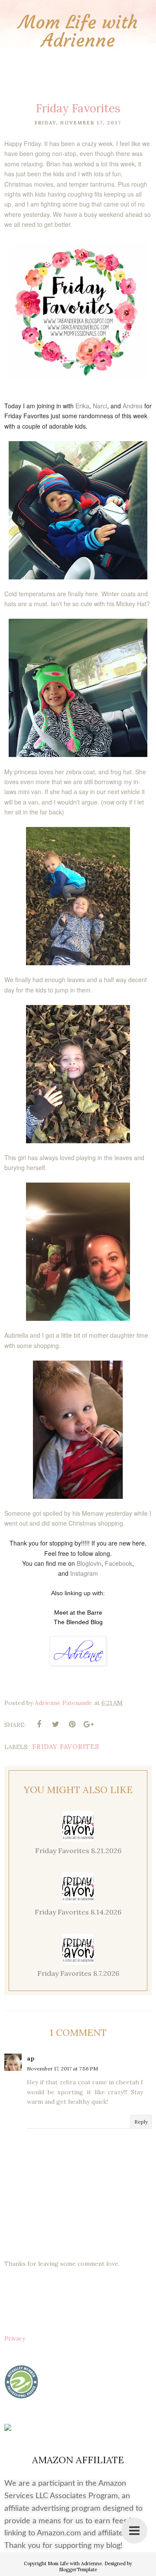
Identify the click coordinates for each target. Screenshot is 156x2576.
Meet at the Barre (78, 1612)
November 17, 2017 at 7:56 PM (62, 2069)
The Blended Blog (78, 1622)
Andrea (133, 406)
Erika (82, 406)
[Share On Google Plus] (88, 1724)
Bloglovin (89, 1563)
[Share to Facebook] (39, 1724)
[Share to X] (55, 1724)
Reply (141, 2122)
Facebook (119, 1563)
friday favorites (66, 1747)
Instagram (84, 1573)
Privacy (15, 2338)
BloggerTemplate (78, 2570)
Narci (100, 406)
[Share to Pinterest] (72, 1724)
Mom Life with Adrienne (78, 31)
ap (31, 2058)
